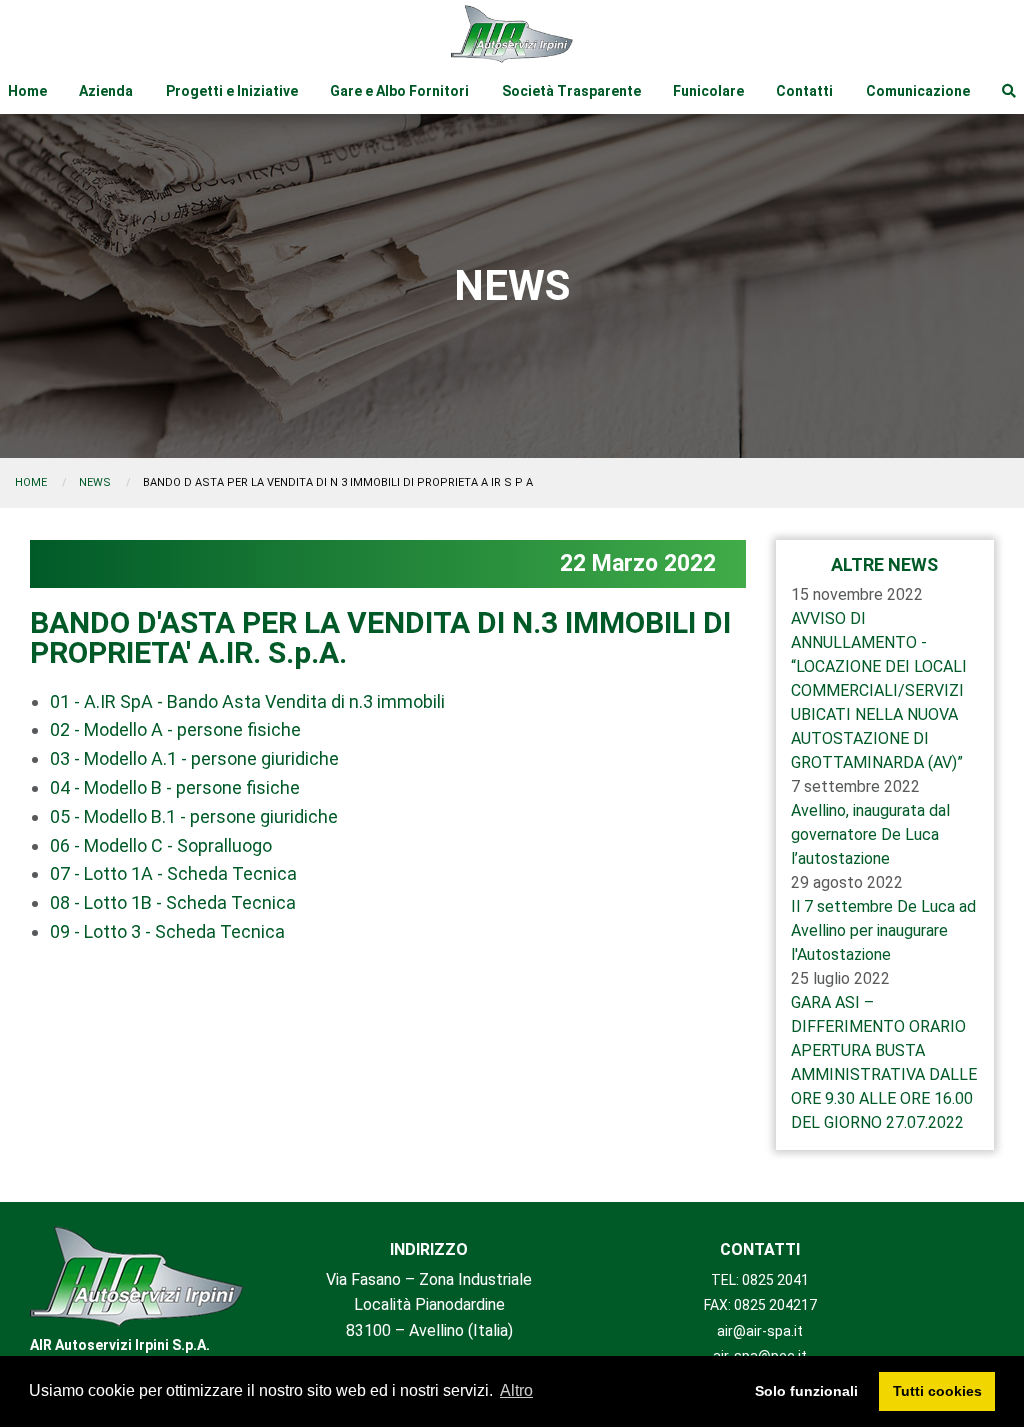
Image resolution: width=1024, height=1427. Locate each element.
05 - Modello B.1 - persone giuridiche (194, 816)
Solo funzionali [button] (806, 1391)
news (95, 482)
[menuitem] (27, 91)
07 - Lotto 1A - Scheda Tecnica (173, 873)
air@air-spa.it (760, 1331)
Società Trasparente (571, 91)
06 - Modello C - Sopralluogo (161, 845)
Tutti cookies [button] (937, 1391)
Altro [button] (516, 1390)
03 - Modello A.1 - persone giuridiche (194, 758)
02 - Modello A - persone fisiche (175, 729)
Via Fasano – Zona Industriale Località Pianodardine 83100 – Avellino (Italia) (429, 1305)
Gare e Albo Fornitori (399, 91)
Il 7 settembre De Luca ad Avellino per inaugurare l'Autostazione (883, 930)
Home (27, 91)
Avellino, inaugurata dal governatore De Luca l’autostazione (870, 834)
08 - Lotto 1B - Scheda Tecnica (173, 902)
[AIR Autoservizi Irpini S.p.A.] (137, 1276)
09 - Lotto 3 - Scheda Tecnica (167, 931)
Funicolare (708, 91)
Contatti (804, 91)
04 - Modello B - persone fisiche (175, 787)
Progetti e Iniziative (232, 91)
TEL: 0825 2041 (760, 1280)
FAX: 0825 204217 (760, 1305)
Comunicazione (918, 91)
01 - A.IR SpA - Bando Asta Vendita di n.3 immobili (247, 701)
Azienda (106, 91)
